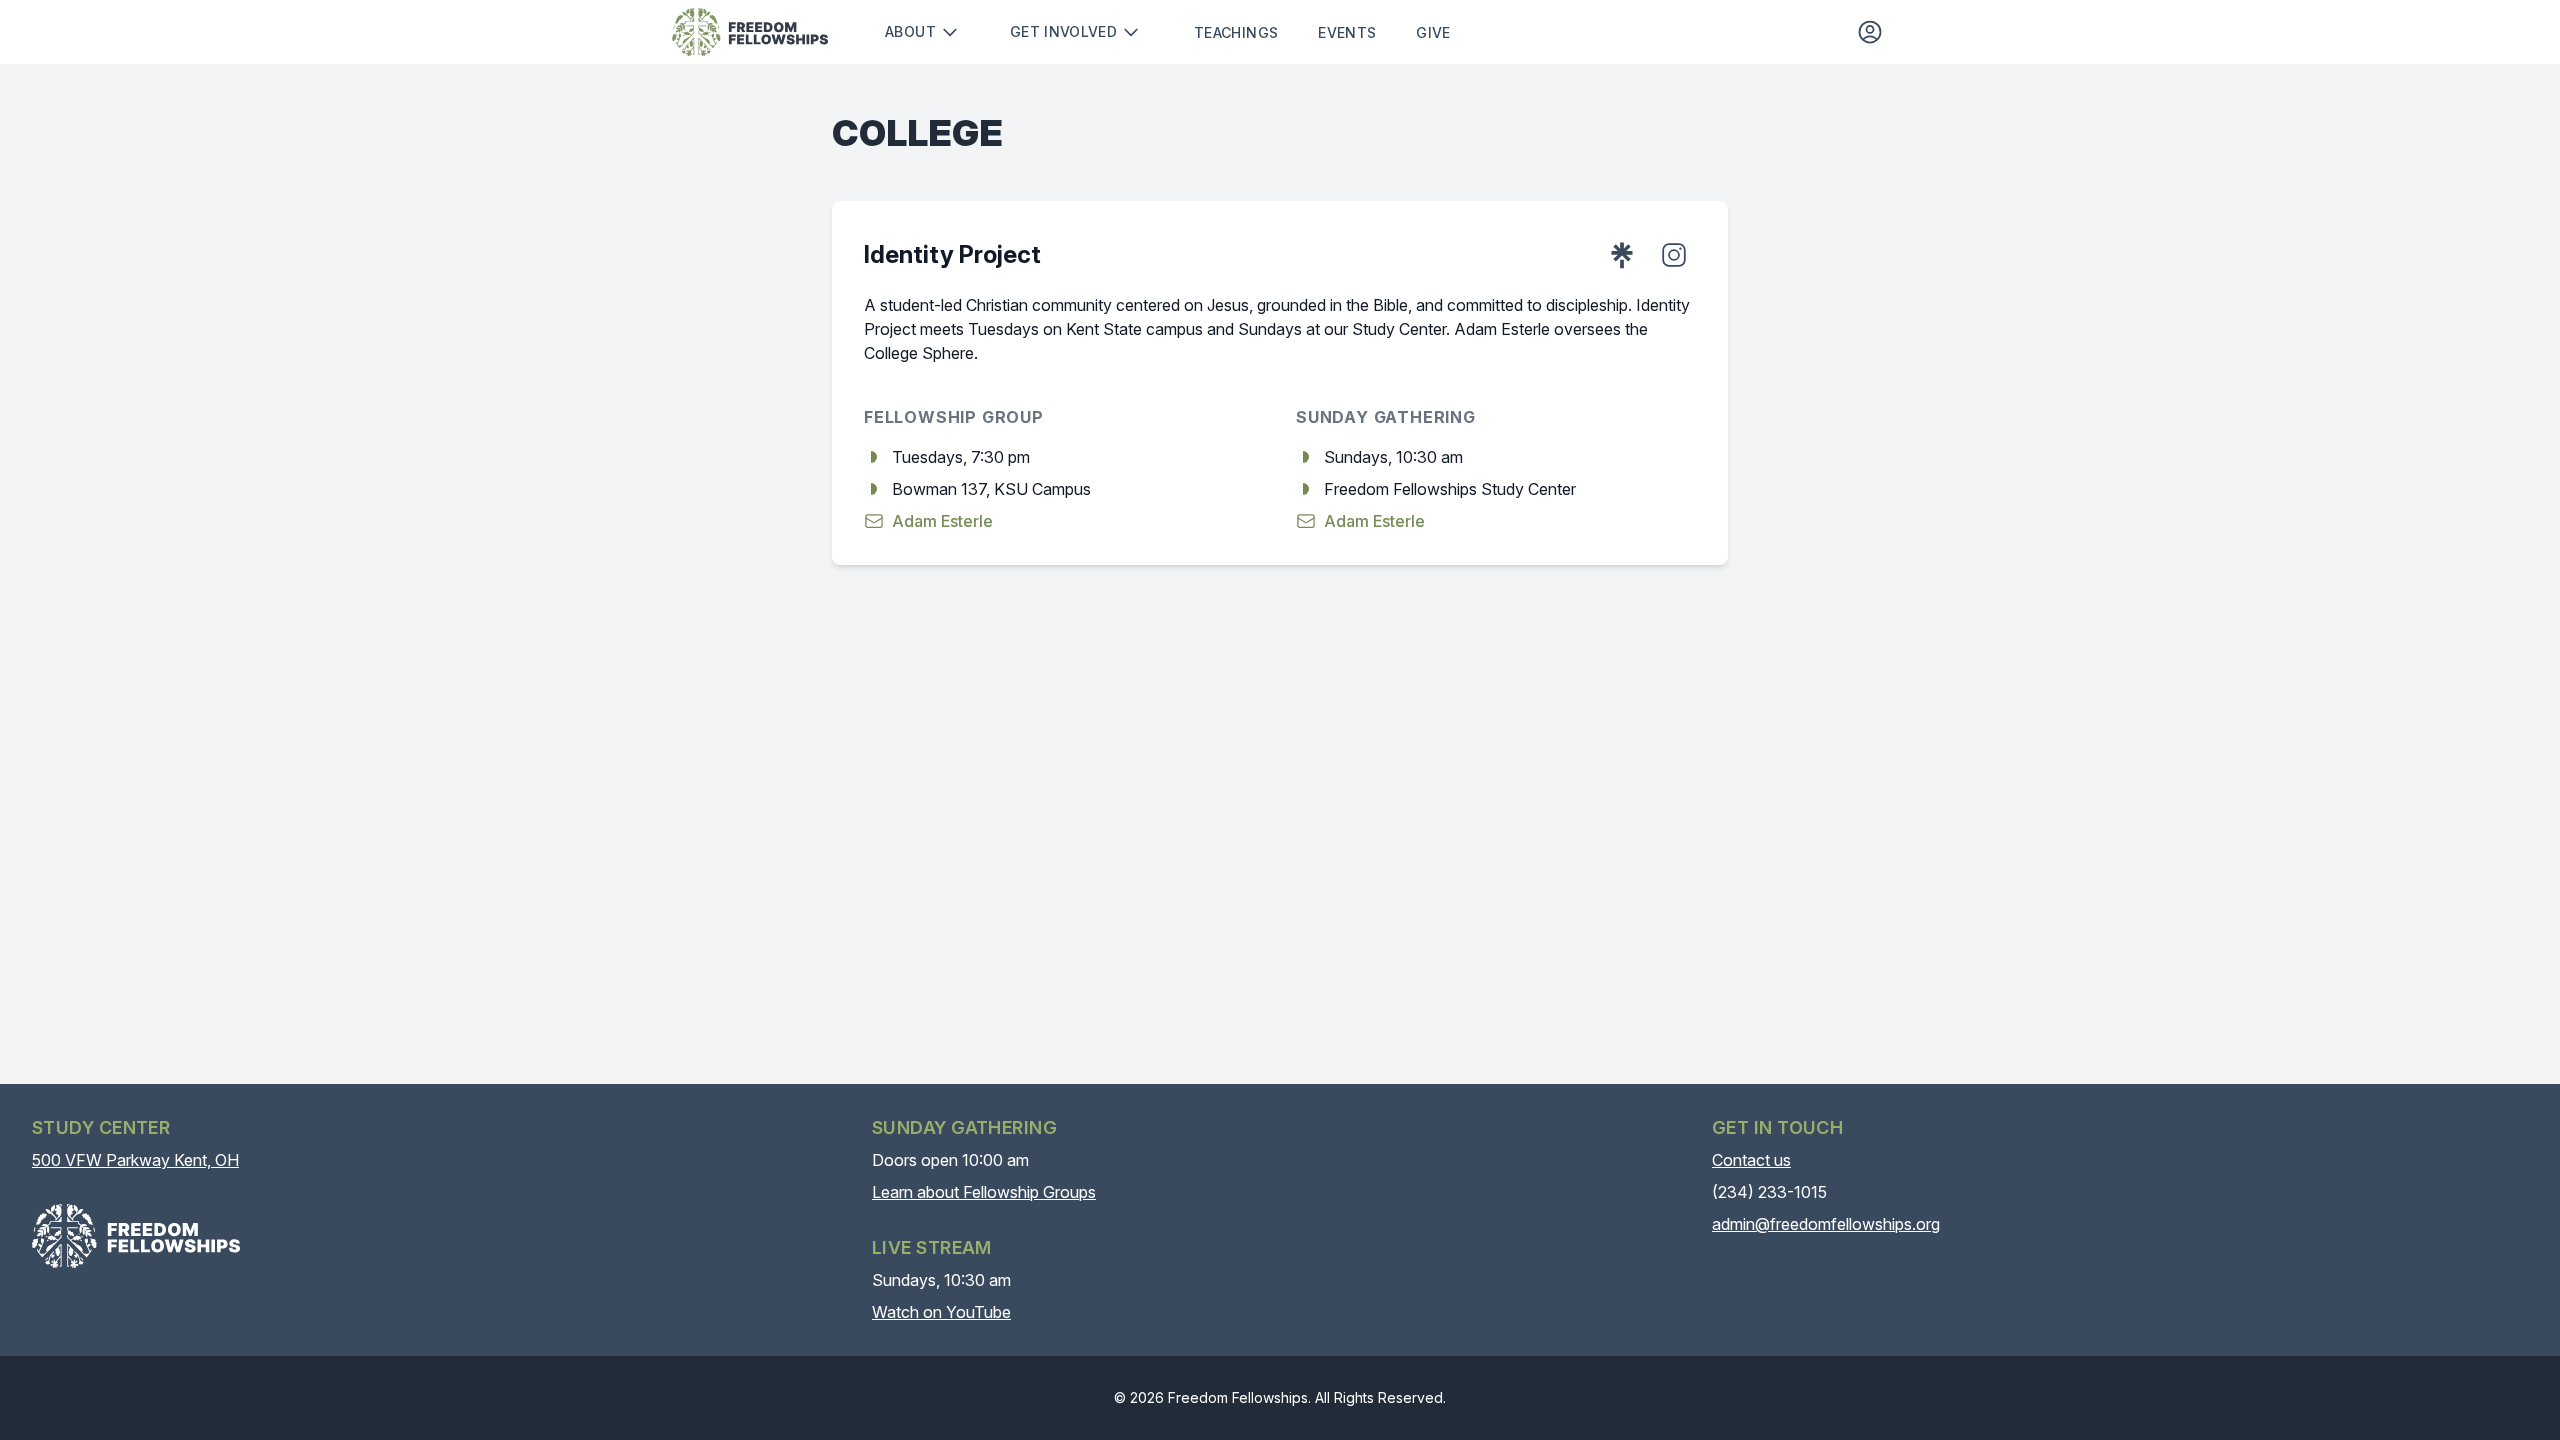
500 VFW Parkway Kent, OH (135, 1160)
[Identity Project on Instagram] (1674, 255)
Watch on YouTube (941, 1312)
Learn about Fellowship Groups (984, 1192)
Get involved (1063, 31)
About (910, 31)
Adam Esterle (942, 521)
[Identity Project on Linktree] (1622, 255)
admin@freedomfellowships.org (1826, 1224)
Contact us (1751, 1160)
